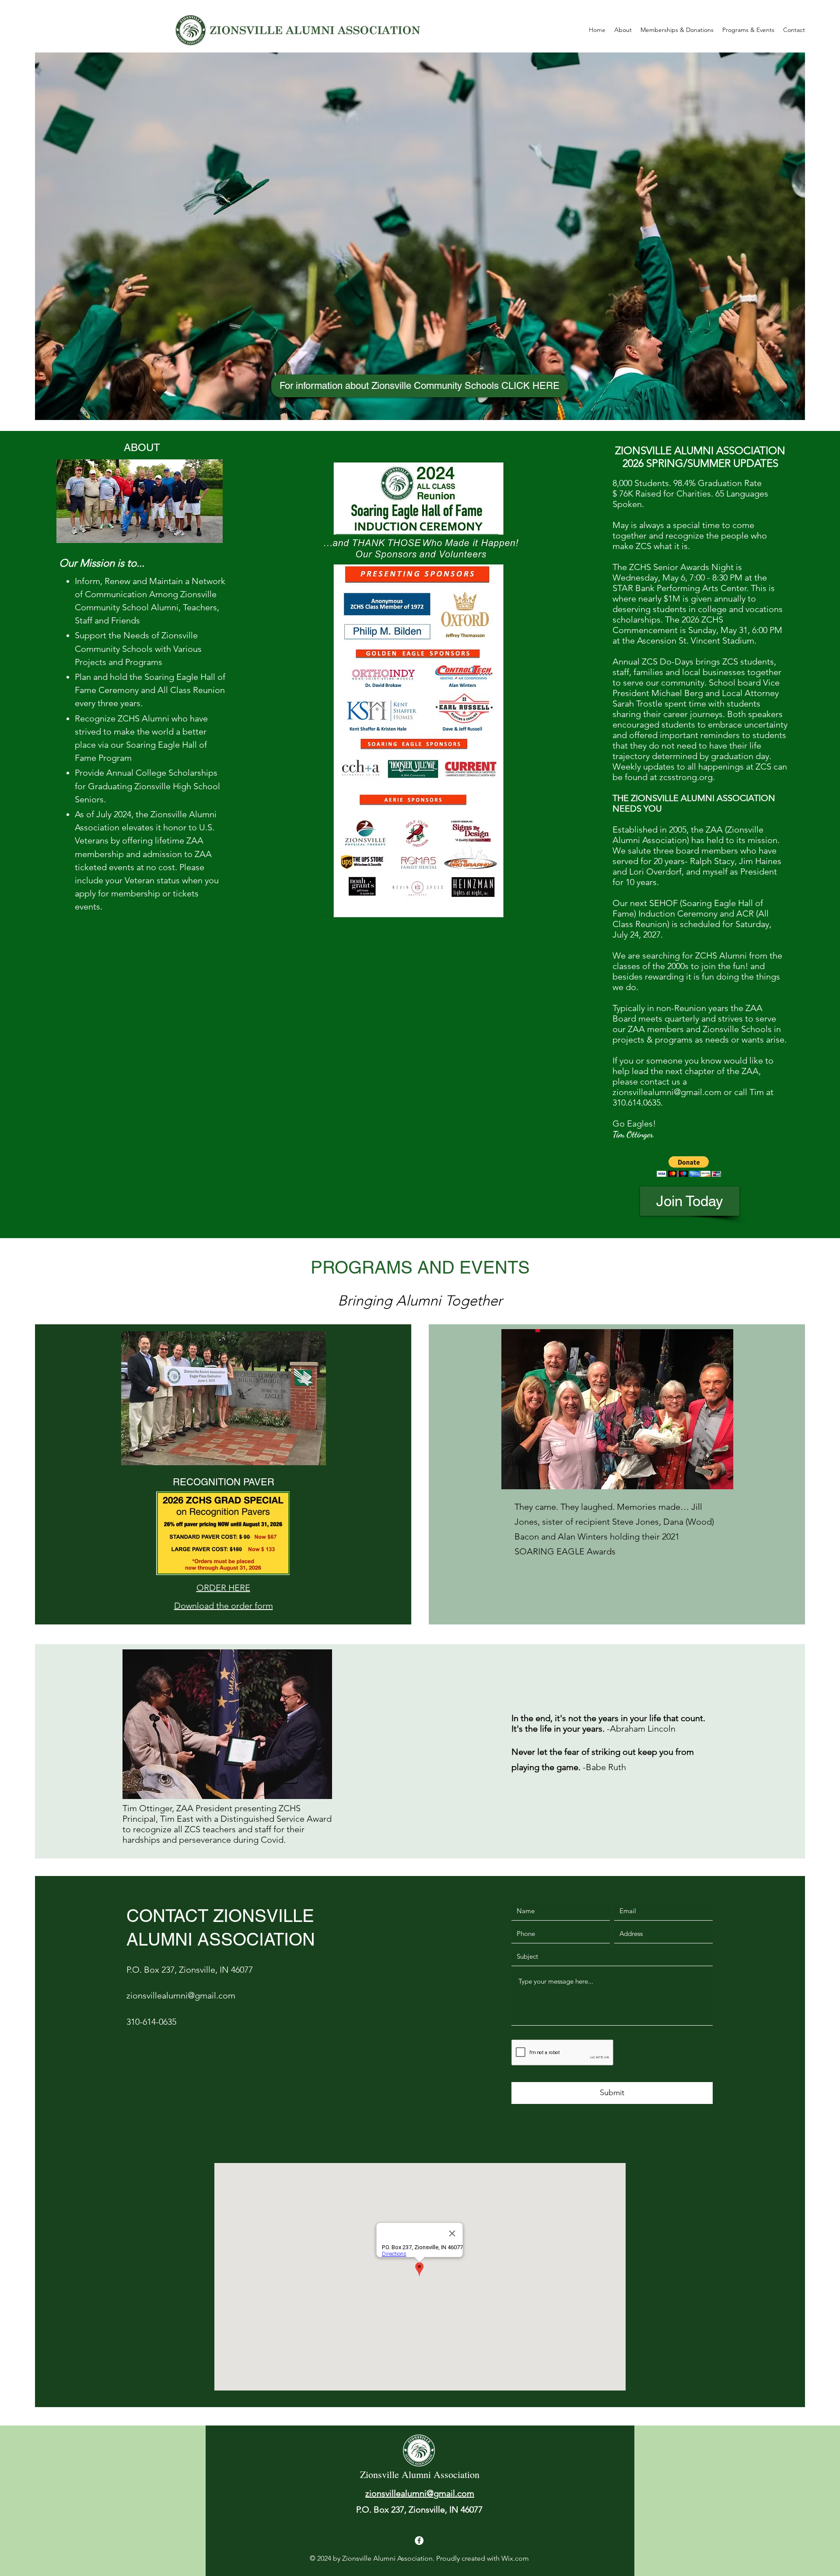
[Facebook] (419, 2541)
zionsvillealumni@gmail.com (667, 1092)
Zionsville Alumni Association (420, 2474)
